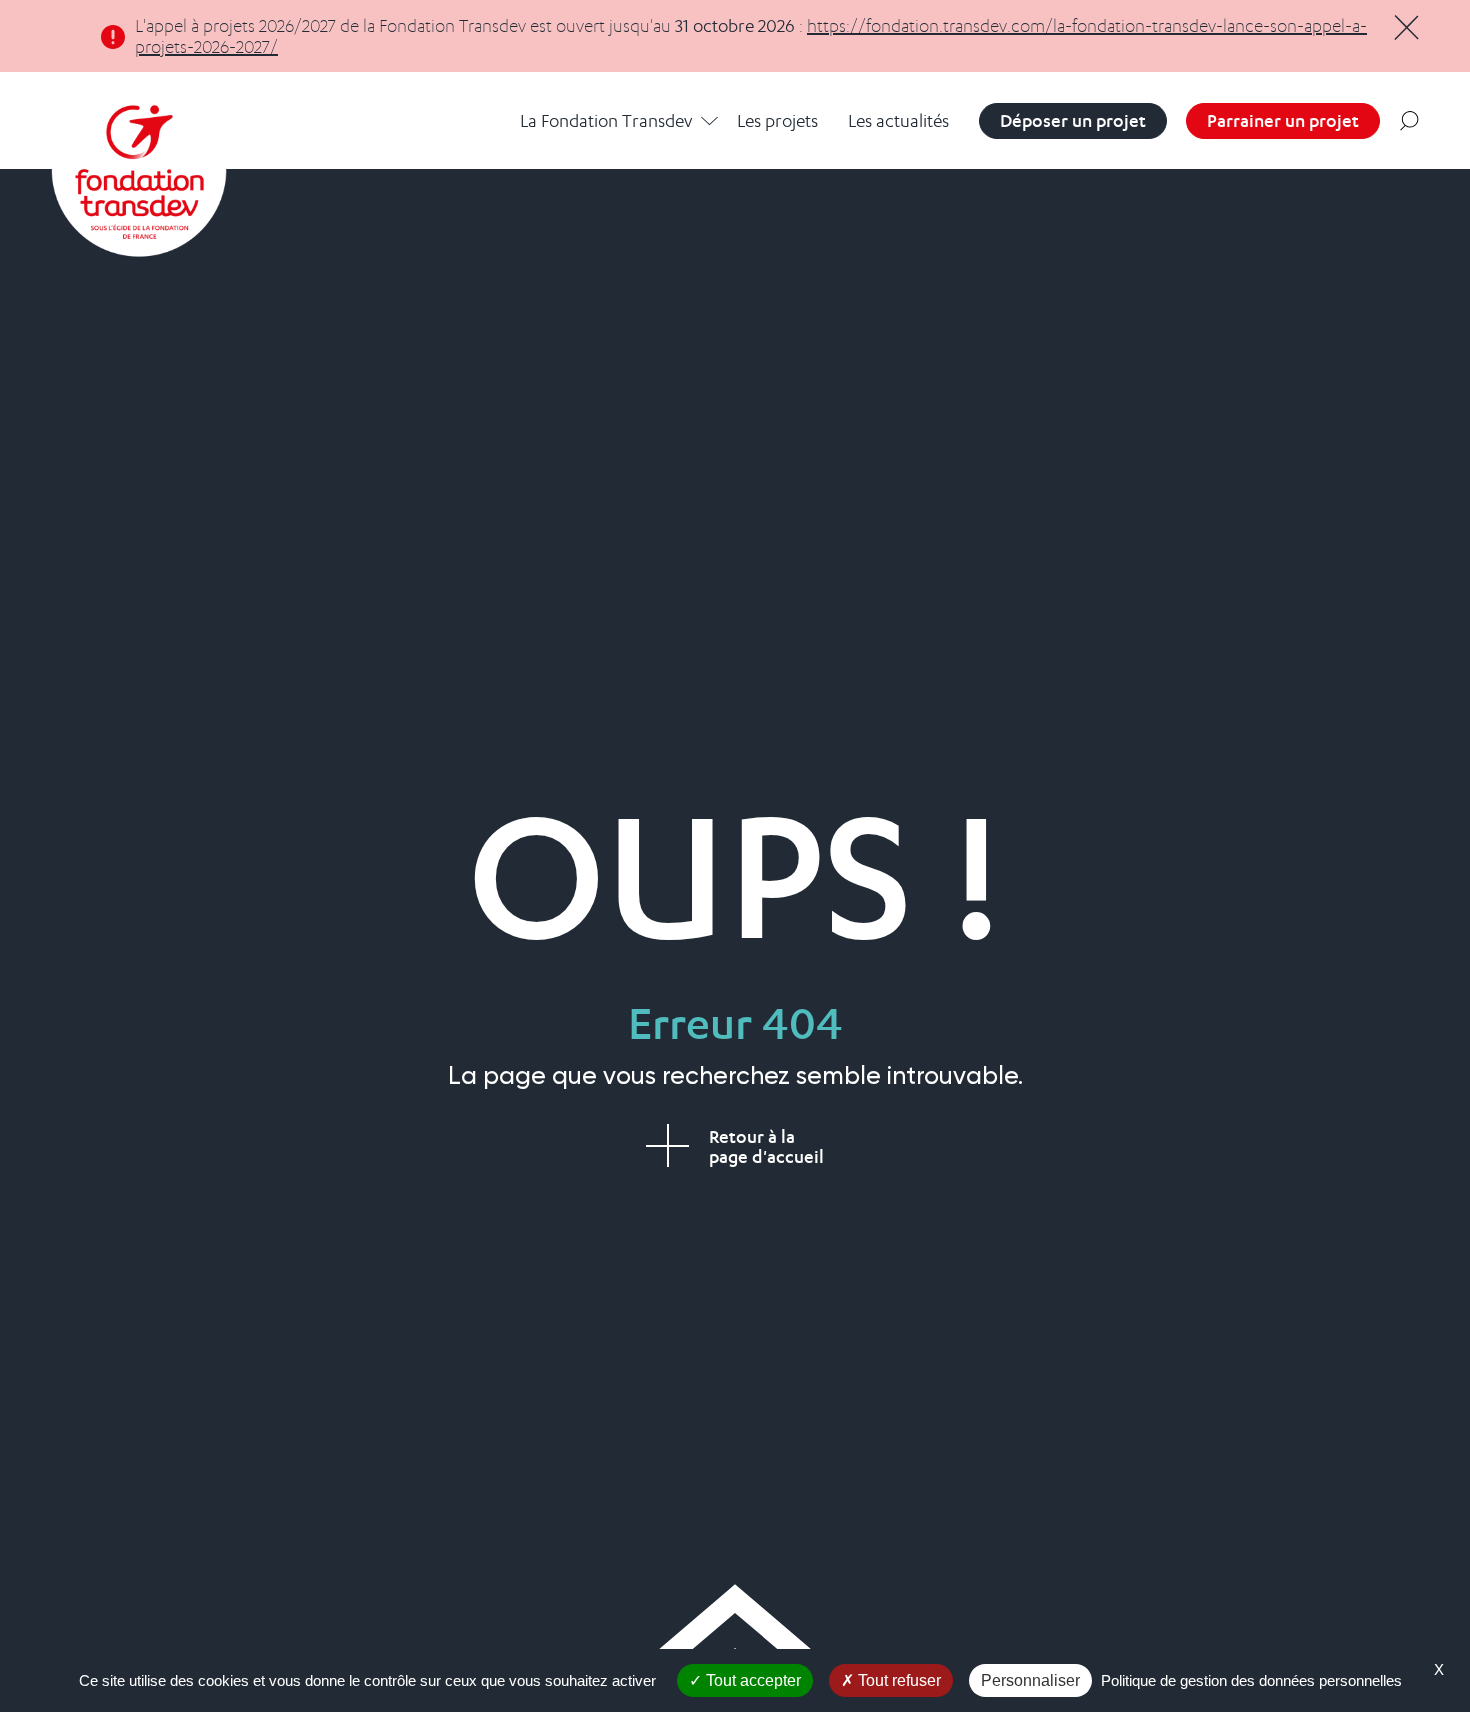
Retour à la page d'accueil (766, 1146)
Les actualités (898, 120)
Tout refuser (897, 1680)
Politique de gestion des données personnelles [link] (1251, 1680)
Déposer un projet (1073, 120)
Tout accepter (751, 1680)
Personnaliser (1030, 1680)
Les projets (777, 120)
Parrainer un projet (1283, 120)
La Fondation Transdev (606, 120)
